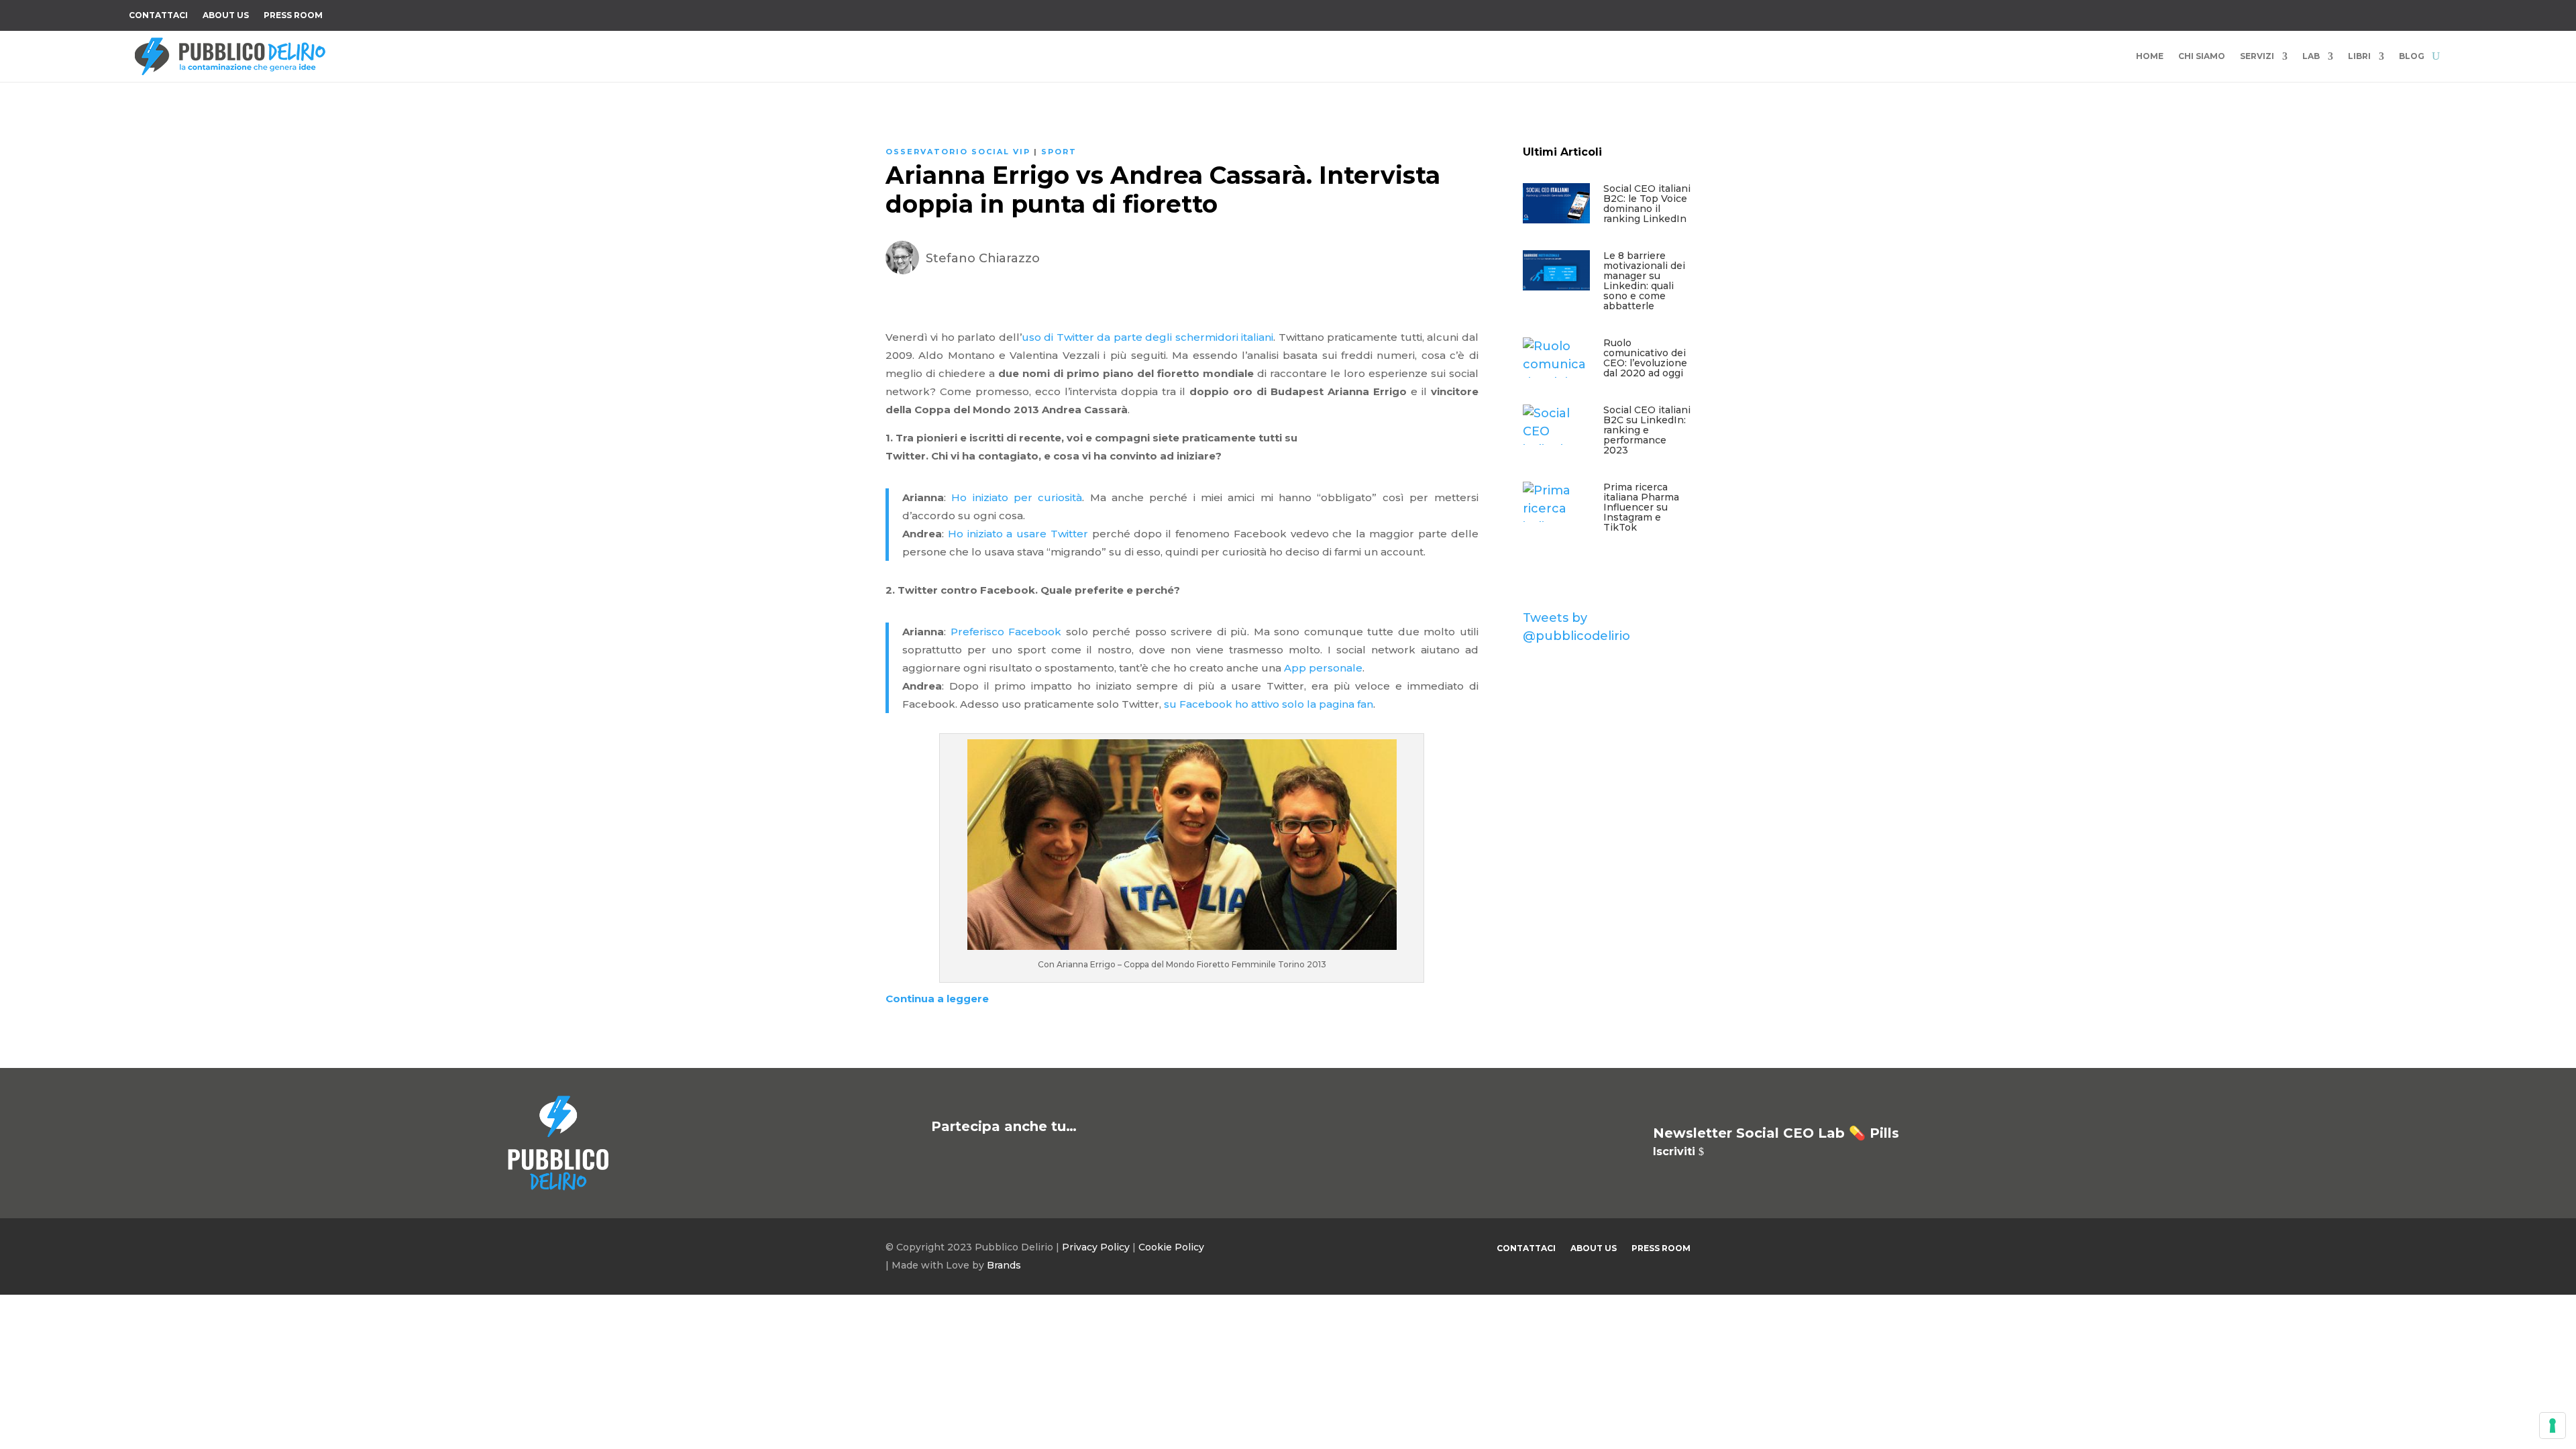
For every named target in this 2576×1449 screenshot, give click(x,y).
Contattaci (158, 15)
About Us (226, 15)
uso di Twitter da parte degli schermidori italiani (1147, 337)
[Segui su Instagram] (2356, 13)
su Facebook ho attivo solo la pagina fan (1269, 704)
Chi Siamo (2202, 56)
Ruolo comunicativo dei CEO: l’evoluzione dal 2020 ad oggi (1645, 358)
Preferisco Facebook (1006, 632)
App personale (1323, 668)
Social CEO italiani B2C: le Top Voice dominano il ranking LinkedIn (1647, 204)
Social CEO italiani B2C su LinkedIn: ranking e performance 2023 (1647, 430)
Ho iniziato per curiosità (1017, 497)
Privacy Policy (1096, 1247)
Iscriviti (1674, 1151)
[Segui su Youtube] (2383, 13)
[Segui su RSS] (2436, 13)
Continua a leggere (937, 999)
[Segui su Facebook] (2302, 13)
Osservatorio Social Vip (958, 152)
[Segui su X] (2329, 13)
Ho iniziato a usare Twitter (1018, 534)
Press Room (293, 15)
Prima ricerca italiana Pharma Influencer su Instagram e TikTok (1641, 507)
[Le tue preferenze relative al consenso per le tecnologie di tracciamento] (2553, 1426)
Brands (1004, 1265)
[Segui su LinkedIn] (2410, 13)
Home (2150, 56)
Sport (1059, 152)
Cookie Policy (1171, 1247)
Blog (2412, 56)
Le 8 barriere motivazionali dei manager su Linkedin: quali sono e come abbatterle (1644, 281)
